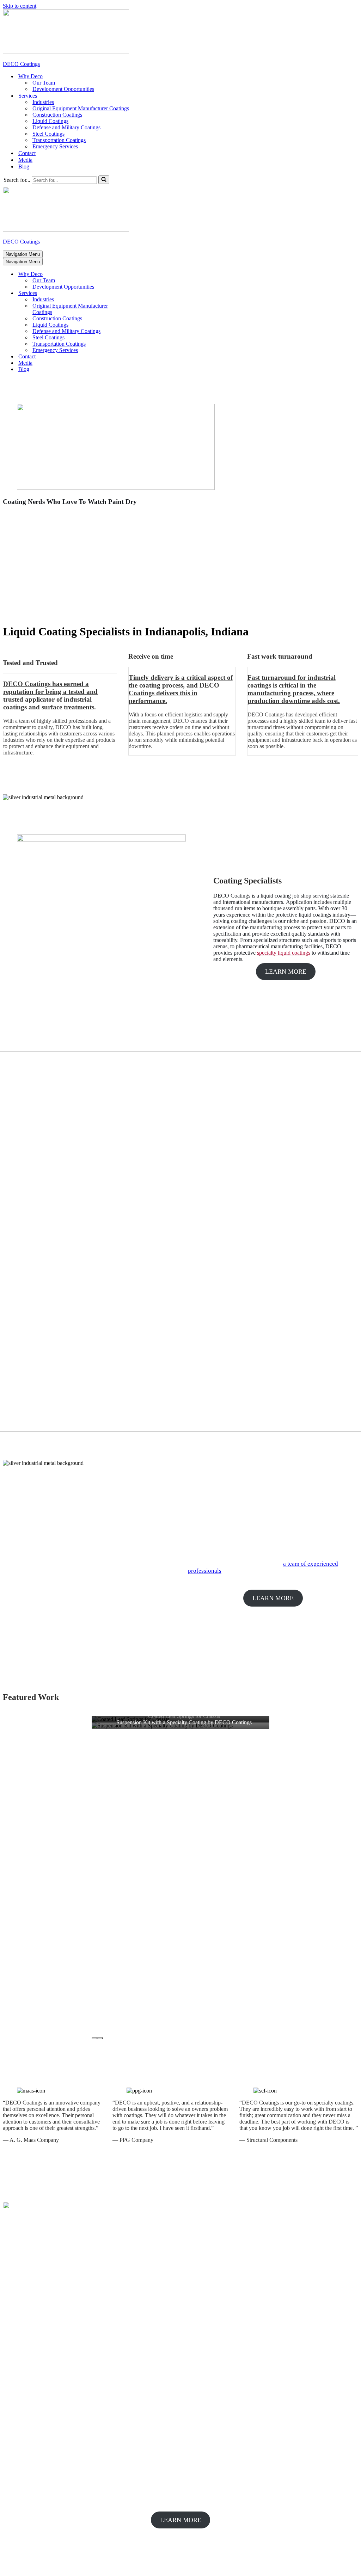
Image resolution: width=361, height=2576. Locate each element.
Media (25, 160)
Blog (24, 167)
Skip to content (20, 6)
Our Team (44, 83)
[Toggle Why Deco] (126, 274)
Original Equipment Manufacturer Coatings (81, 108)
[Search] (104, 180)
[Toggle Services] (126, 293)
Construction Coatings (57, 115)
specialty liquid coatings (284, 953)
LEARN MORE (286, 972)
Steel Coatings (48, 134)
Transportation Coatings (59, 140)
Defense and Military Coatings (66, 127)
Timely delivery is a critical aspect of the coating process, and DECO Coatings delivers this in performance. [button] (181, 689)
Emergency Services (55, 146)
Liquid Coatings (50, 121)
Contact (27, 153)
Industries (43, 102)
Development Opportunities (63, 89)
